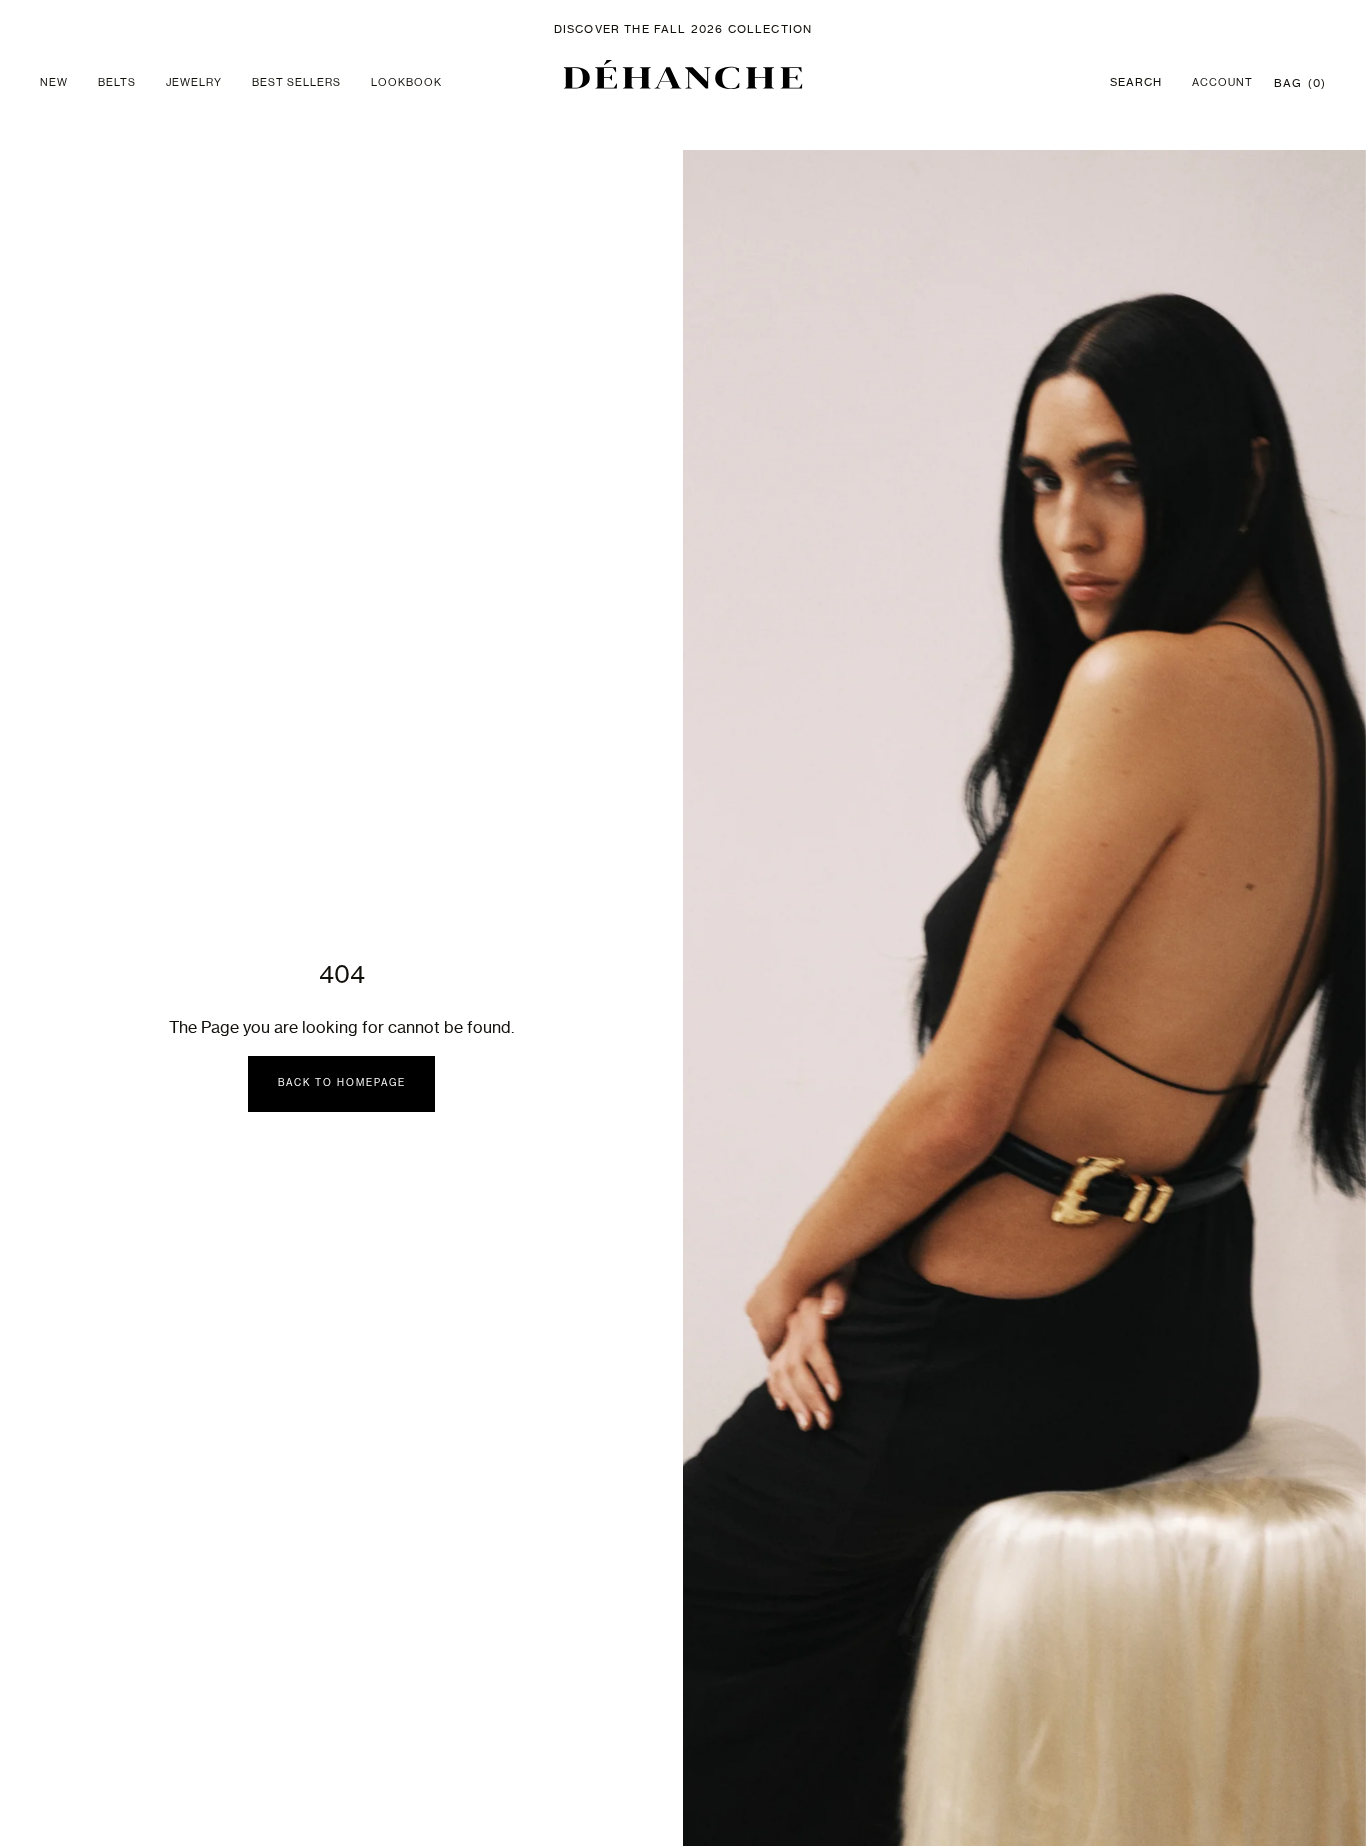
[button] (683, 74)
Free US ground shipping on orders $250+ (683, 30)
